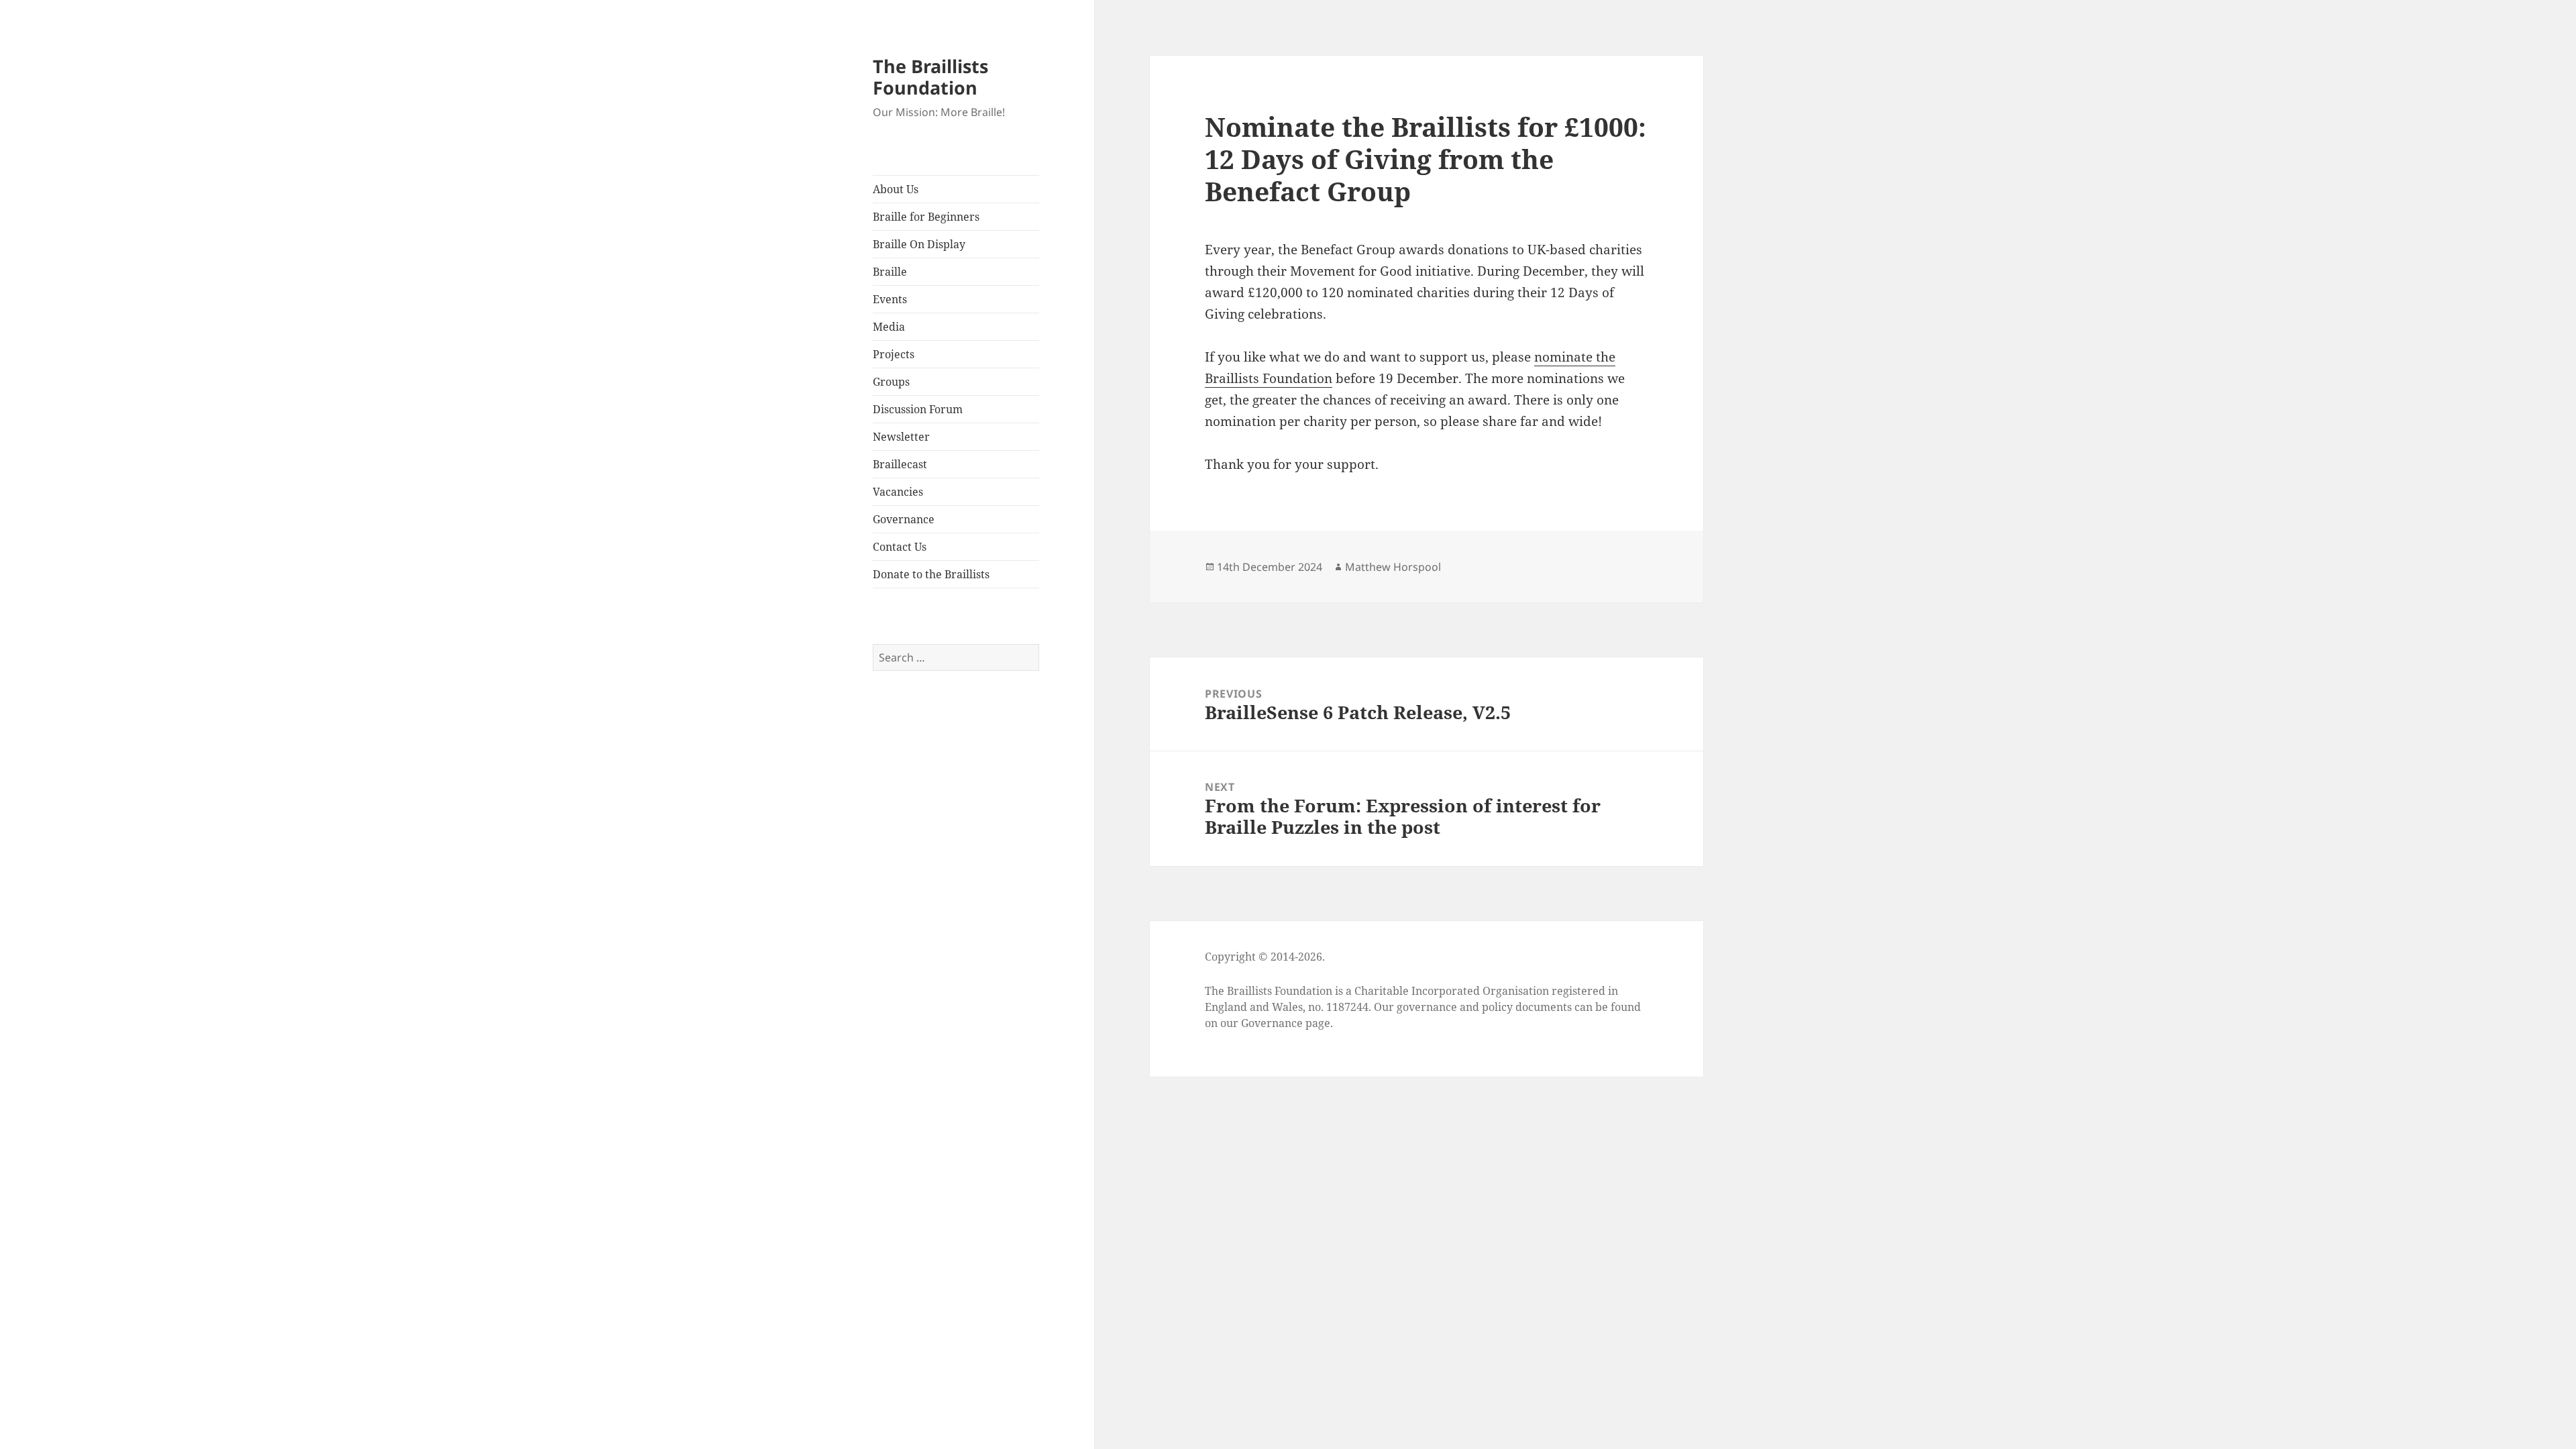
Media (889, 327)
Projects (894, 354)
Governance (904, 519)
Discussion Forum (918, 409)
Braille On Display (919, 244)
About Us (896, 189)
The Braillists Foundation (930, 77)
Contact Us (900, 547)
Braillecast (900, 464)
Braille (890, 272)
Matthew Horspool (1393, 567)
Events (890, 299)
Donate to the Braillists (931, 574)
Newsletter (901, 437)
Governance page (1286, 1023)
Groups (891, 382)
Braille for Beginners (926, 217)
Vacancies (898, 492)
